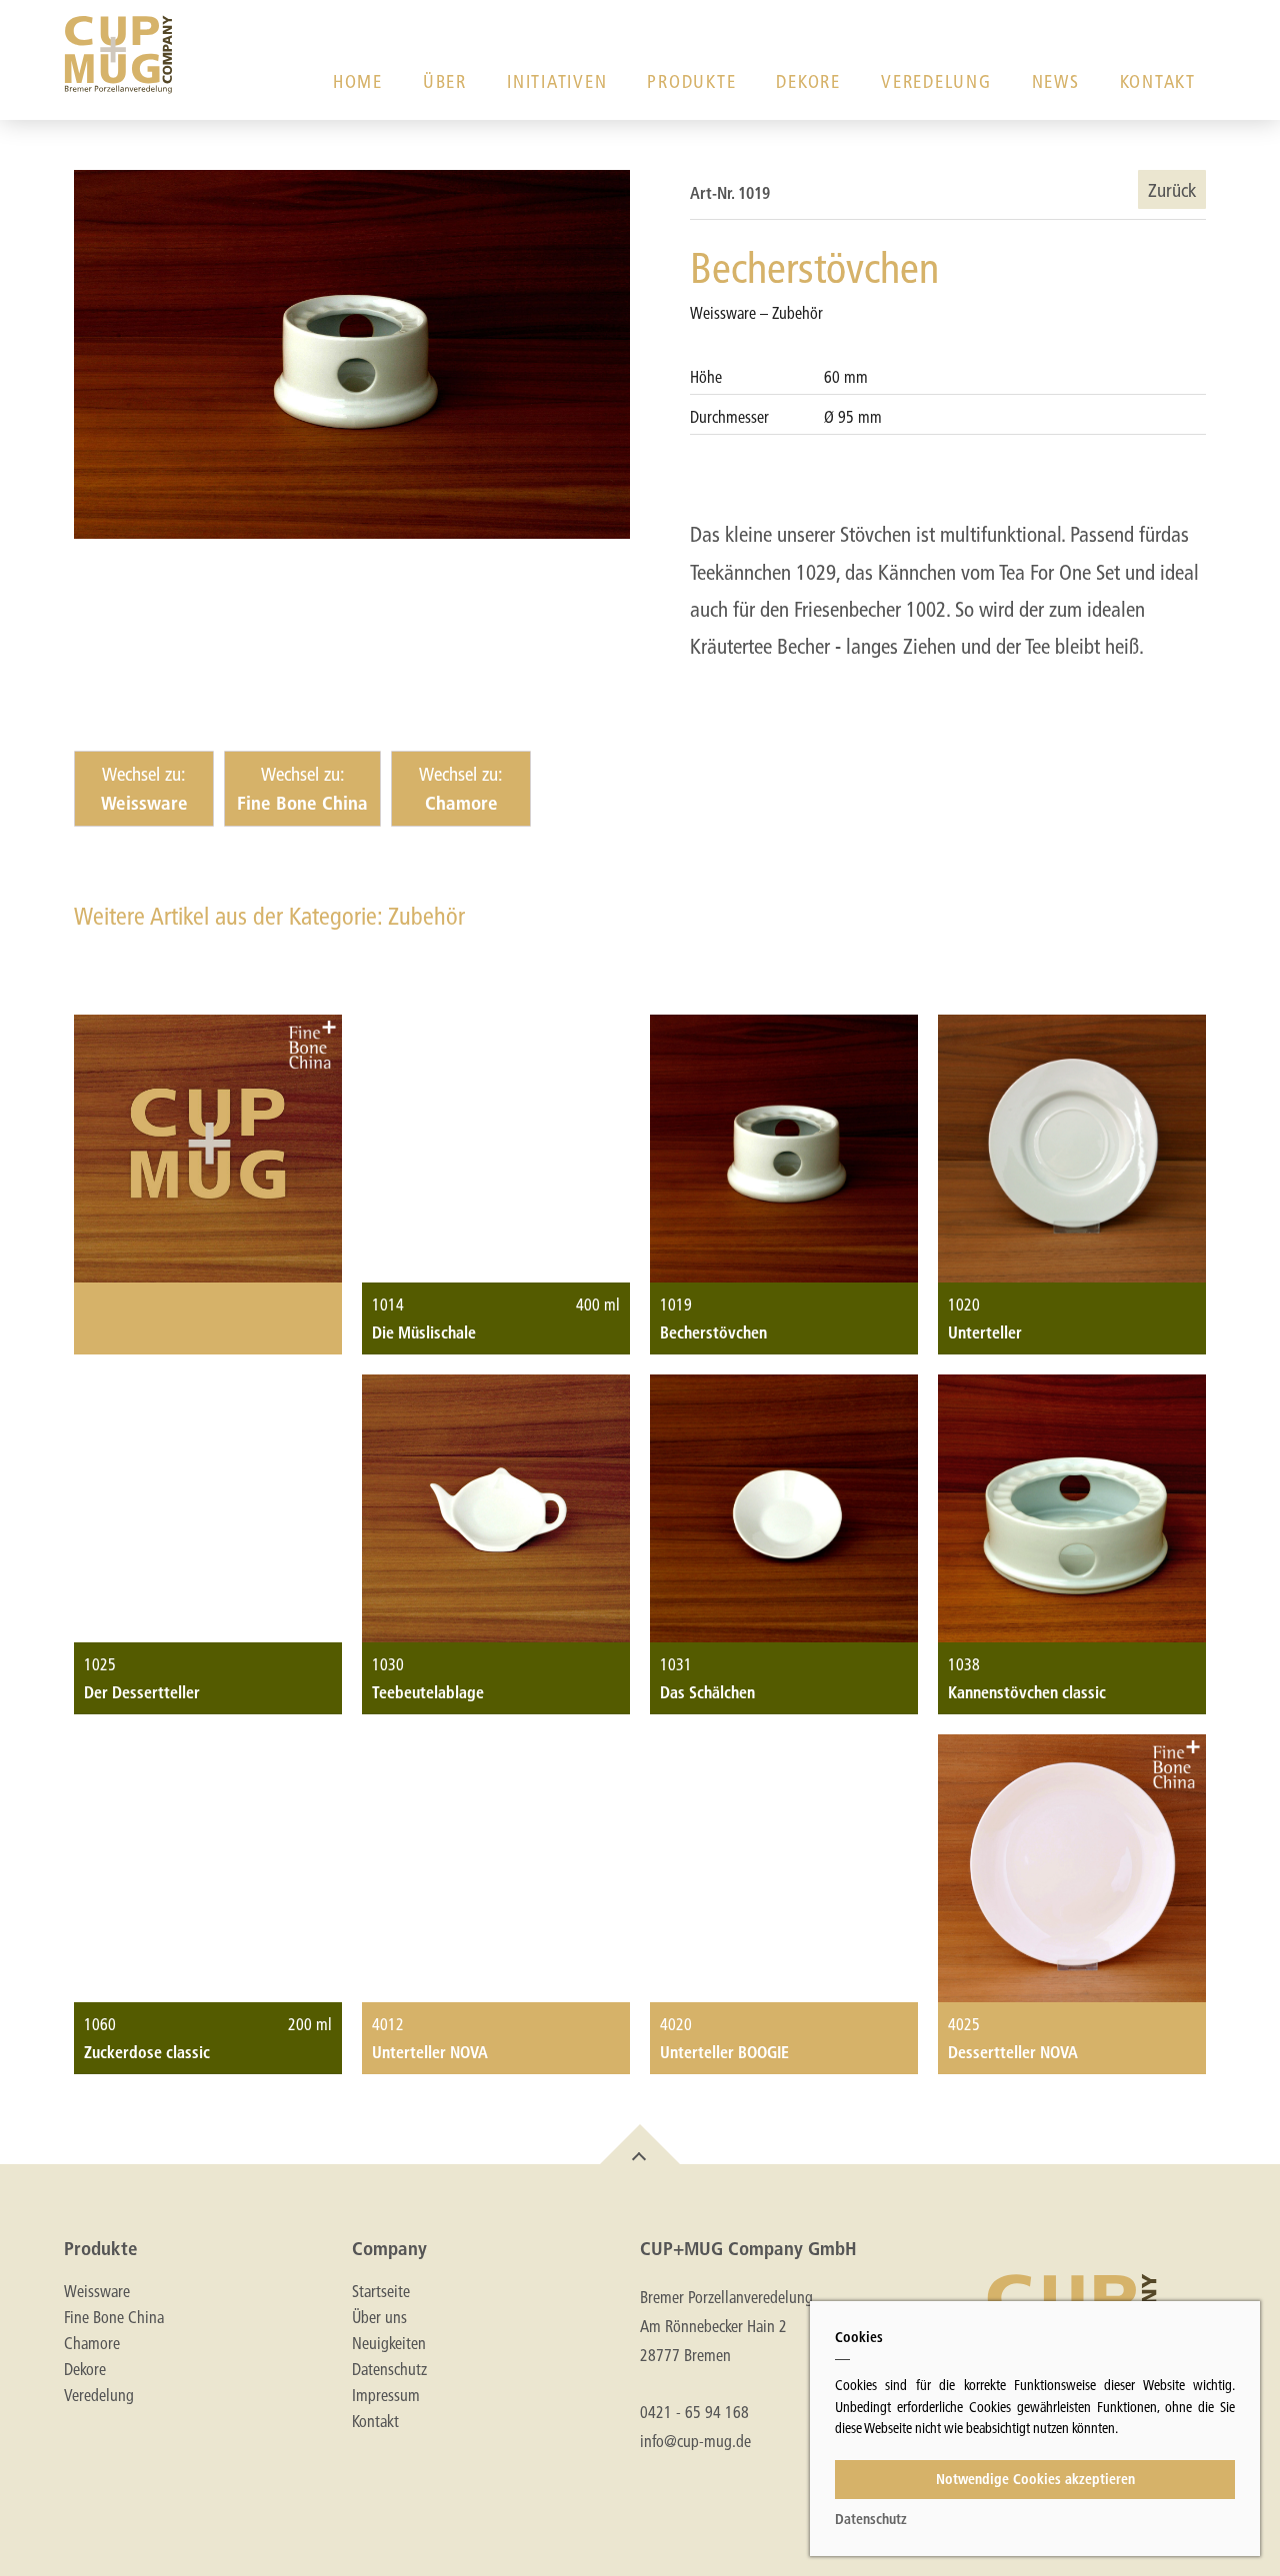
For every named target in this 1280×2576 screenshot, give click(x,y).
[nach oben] (640, 2144)
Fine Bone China (114, 2317)
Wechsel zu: (144, 788)
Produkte (691, 81)
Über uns (379, 2317)
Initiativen (557, 81)
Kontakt (1158, 81)
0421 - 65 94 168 (694, 2412)
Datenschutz (389, 2369)
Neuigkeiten (389, 2343)
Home (358, 81)
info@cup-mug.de (695, 2441)
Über (445, 81)
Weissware (97, 2291)
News (1056, 81)
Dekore (808, 81)
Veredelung (936, 81)
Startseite (381, 2291)
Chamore (92, 2343)
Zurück (1172, 190)
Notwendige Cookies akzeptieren (1035, 2479)
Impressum (386, 2395)
